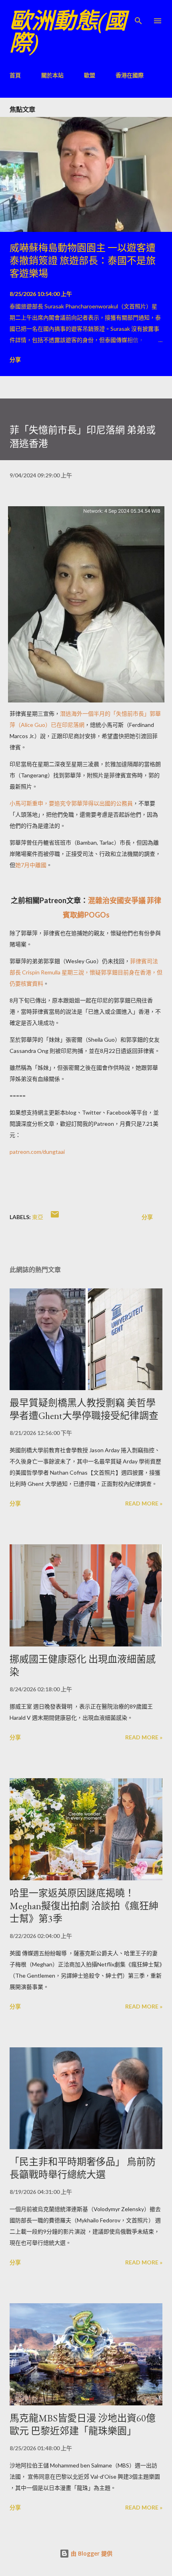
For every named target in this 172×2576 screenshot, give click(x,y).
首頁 (15, 75)
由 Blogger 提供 (91, 2553)
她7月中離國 (31, 865)
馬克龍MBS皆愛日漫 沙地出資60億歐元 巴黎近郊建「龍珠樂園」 (83, 2424)
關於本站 (52, 75)
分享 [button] (15, 359)
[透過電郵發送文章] (55, 1217)
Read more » (144, 1503)
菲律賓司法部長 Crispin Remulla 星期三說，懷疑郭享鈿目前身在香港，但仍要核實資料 (86, 972)
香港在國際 (130, 75)
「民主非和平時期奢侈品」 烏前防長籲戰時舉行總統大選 (83, 2168)
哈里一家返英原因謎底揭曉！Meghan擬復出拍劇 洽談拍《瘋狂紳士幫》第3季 (84, 1906)
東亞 (38, 1217)
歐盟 (90, 75)
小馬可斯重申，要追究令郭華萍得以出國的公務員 (71, 803)
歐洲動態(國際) (68, 32)
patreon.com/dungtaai (37, 1152)
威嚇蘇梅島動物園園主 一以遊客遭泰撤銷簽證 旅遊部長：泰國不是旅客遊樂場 (83, 261)
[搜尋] (138, 14)
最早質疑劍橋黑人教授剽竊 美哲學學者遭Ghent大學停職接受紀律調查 (84, 1409)
